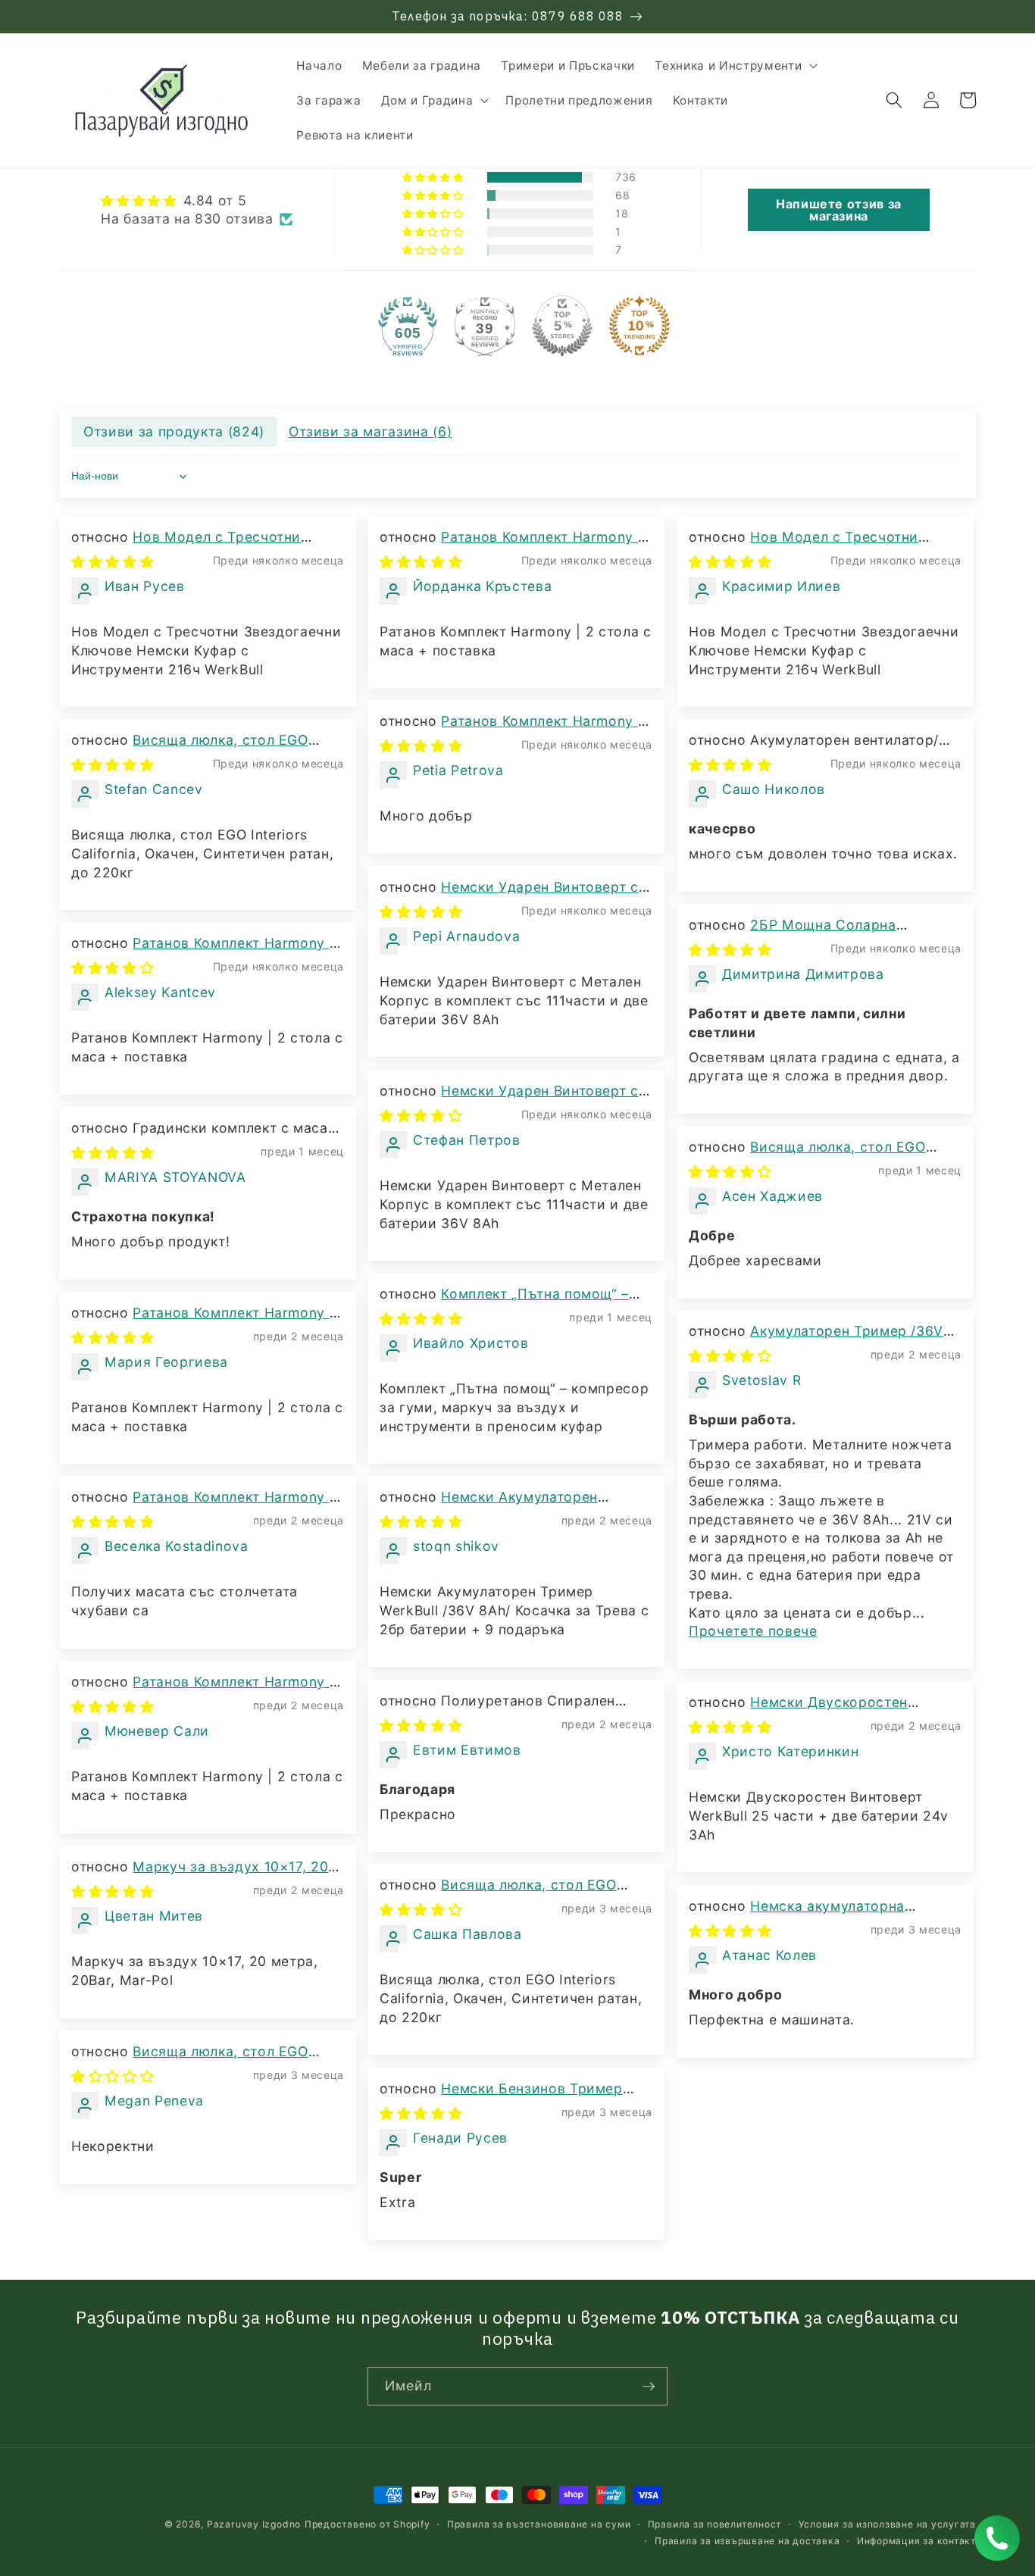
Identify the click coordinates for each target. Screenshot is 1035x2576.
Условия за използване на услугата (887, 2524)
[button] (735, 66)
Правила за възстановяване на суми (539, 2524)
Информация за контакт (916, 2541)
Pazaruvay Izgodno (254, 2524)
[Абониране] (649, 2387)
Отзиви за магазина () (371, 431)
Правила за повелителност (714, 2524)
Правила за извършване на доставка (747, 2541)
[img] (196, 201)
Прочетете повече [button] (753, 1631)
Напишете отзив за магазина (839, 210)
